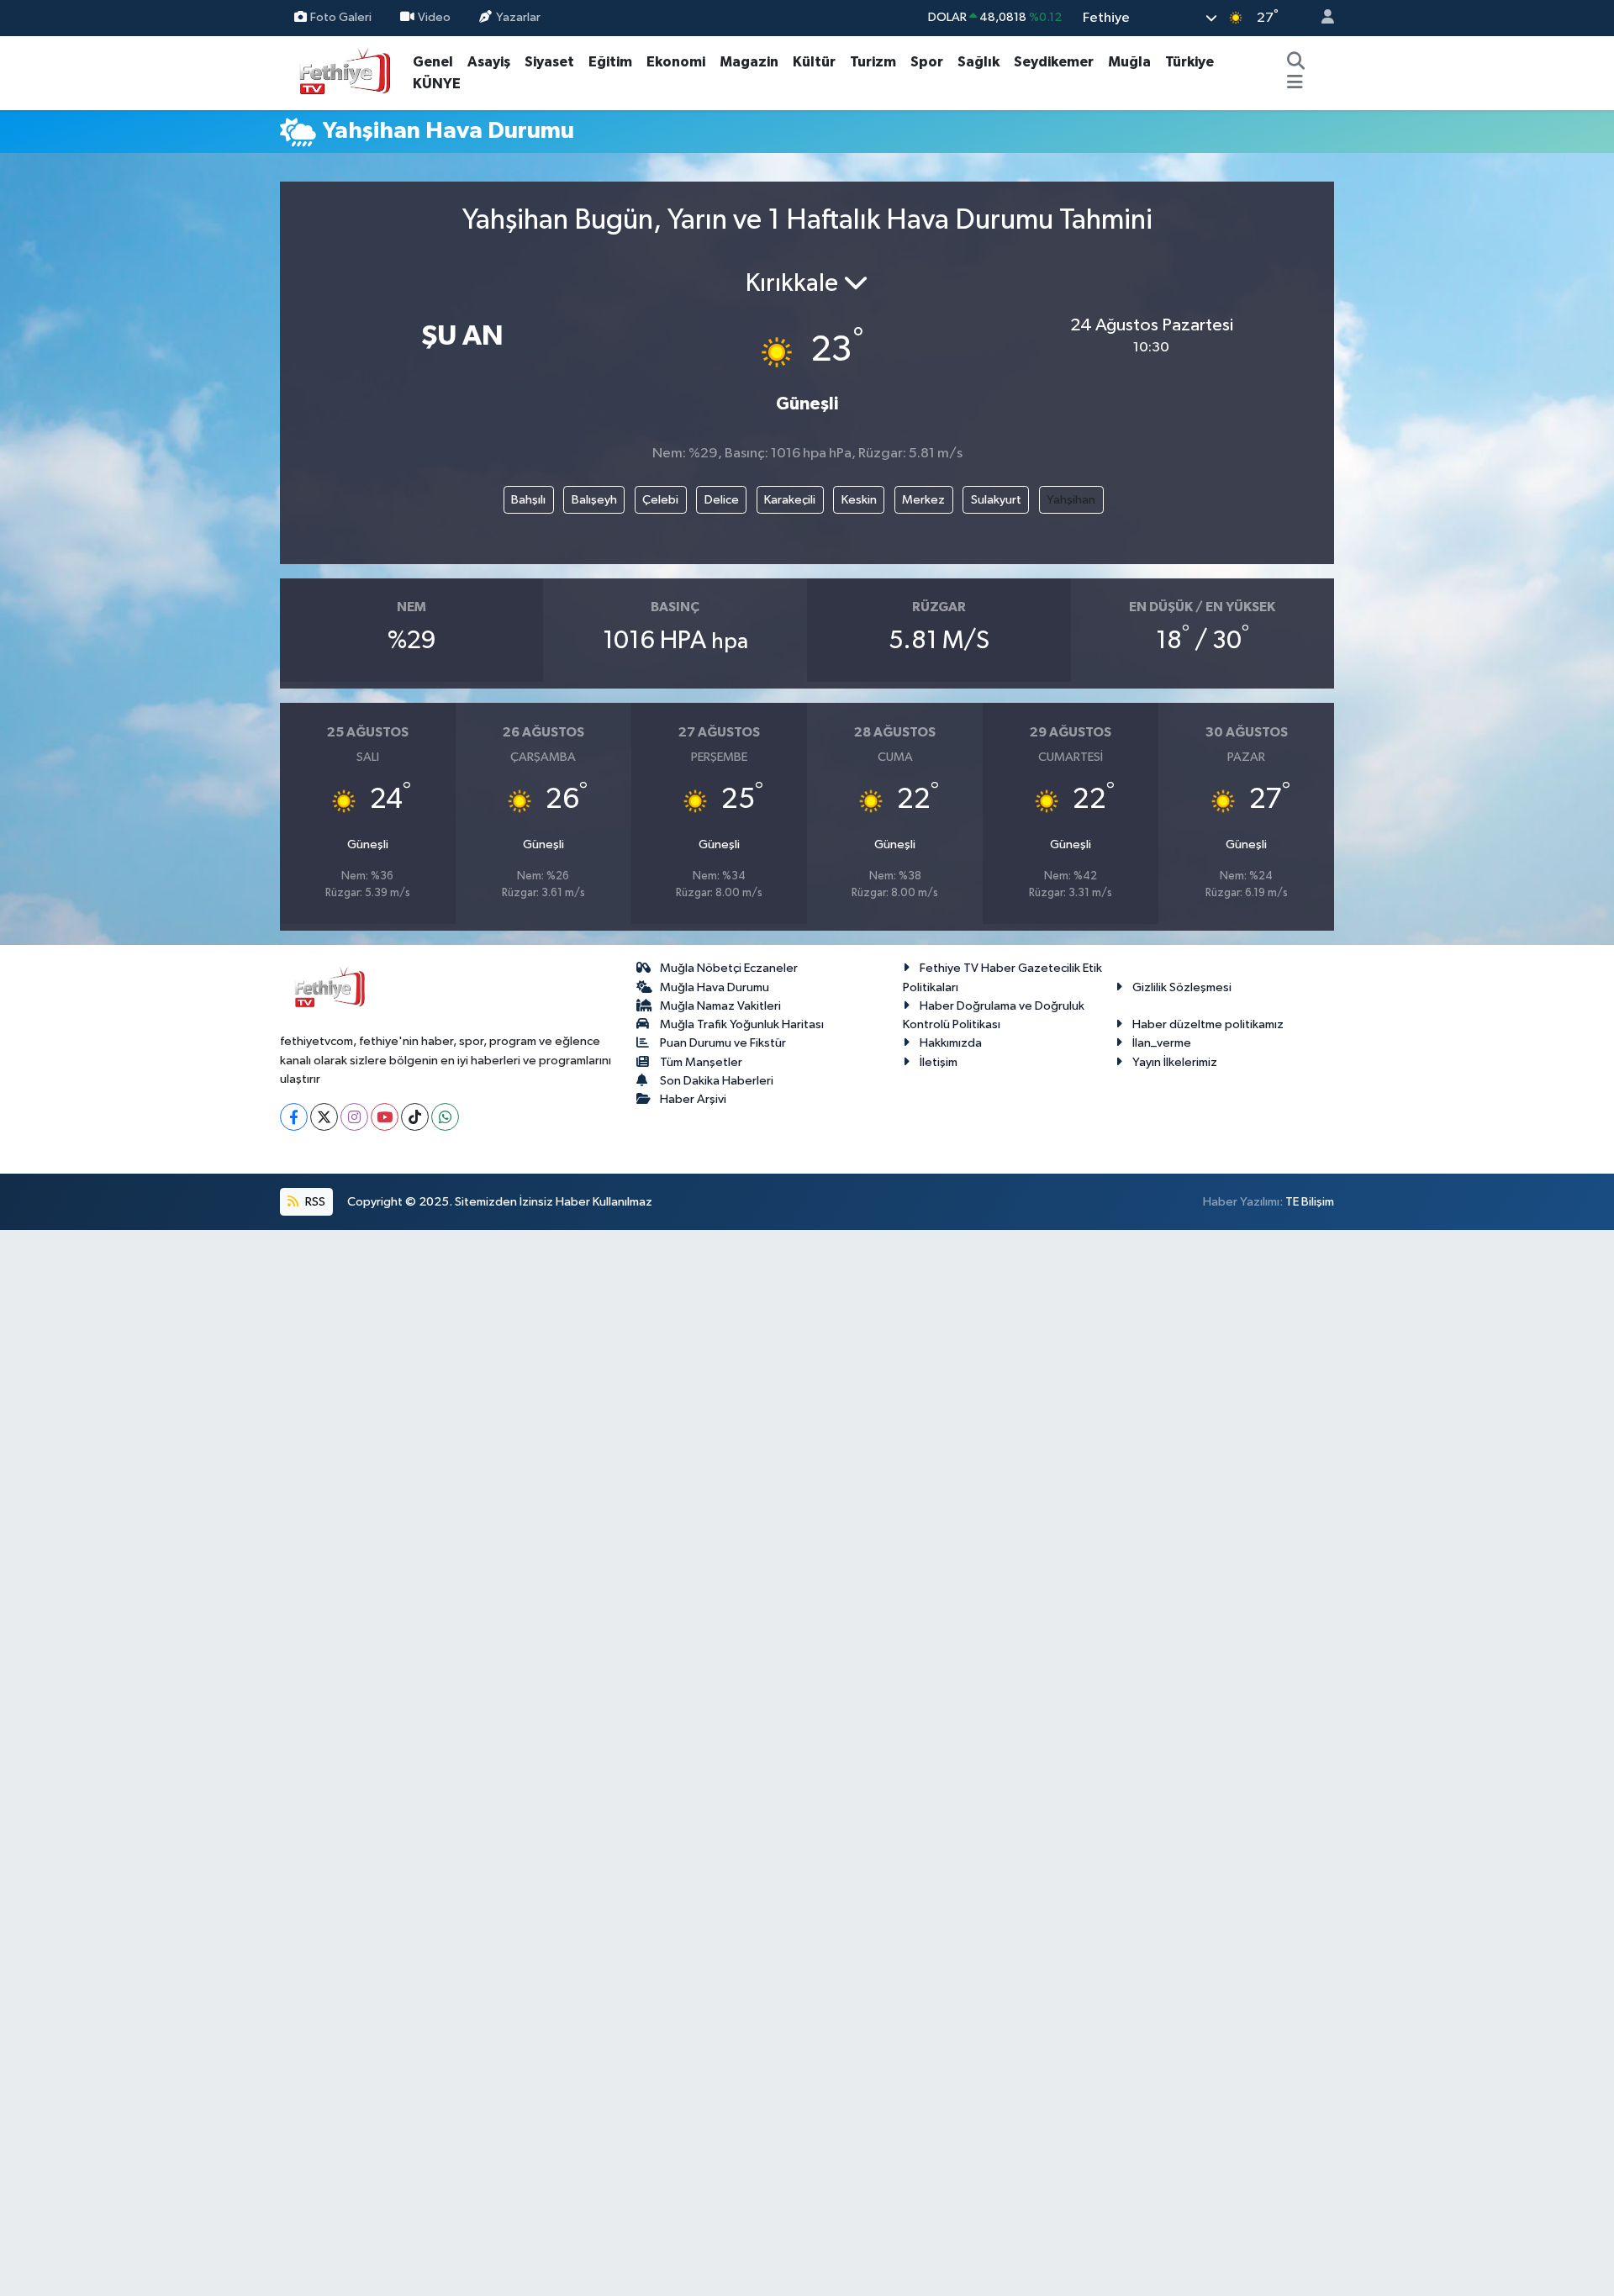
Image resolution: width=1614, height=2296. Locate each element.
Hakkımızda (951, 1043)
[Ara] (1295, 62)
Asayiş (489, 62)
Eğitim (610, 62)
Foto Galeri (341, 17)
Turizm (873, 62)
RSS (314, 1202)
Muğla (1129, 62)
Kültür (814, 62)
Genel (433, 62)
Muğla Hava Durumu (715, 987)
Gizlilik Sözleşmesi (1182, 987)
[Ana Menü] (1295, 84)
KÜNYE (437, 84)
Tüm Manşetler (701, 1062)
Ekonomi (676, 62)
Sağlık (978, 62)
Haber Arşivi (693, 1099)
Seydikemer (1054, 62)
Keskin (859, 500)
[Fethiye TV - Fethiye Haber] (343, 72)
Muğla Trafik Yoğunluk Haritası (742, 1024)
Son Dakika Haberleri (717, 1081)
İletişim (939, 1062)
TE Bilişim (1310, 1202)
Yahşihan (1071, 500)
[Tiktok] (415, 1117)
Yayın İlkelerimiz (1175, 1062)
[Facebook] (294, 1117)
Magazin (749, 62)
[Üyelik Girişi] (1321, 18)
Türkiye (1189, 62)
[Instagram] (354, 1117)
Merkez (923, 500)
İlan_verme (1162, 1043)
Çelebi (660, 500)
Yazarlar (518, 17)
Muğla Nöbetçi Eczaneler (729, 968)
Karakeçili (790, 500)
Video (434, 17)
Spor (927, 62)
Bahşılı (528, 500)
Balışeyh (594, 500)
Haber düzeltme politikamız (1208, 1024)
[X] (324, 1117)
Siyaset (549, 62)
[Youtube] (385, 1117)
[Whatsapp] (445, 1117)
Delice (722, 500)
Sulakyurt (996, 500)
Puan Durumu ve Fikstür (723, 1043)
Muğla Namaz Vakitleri (720, 1006)
